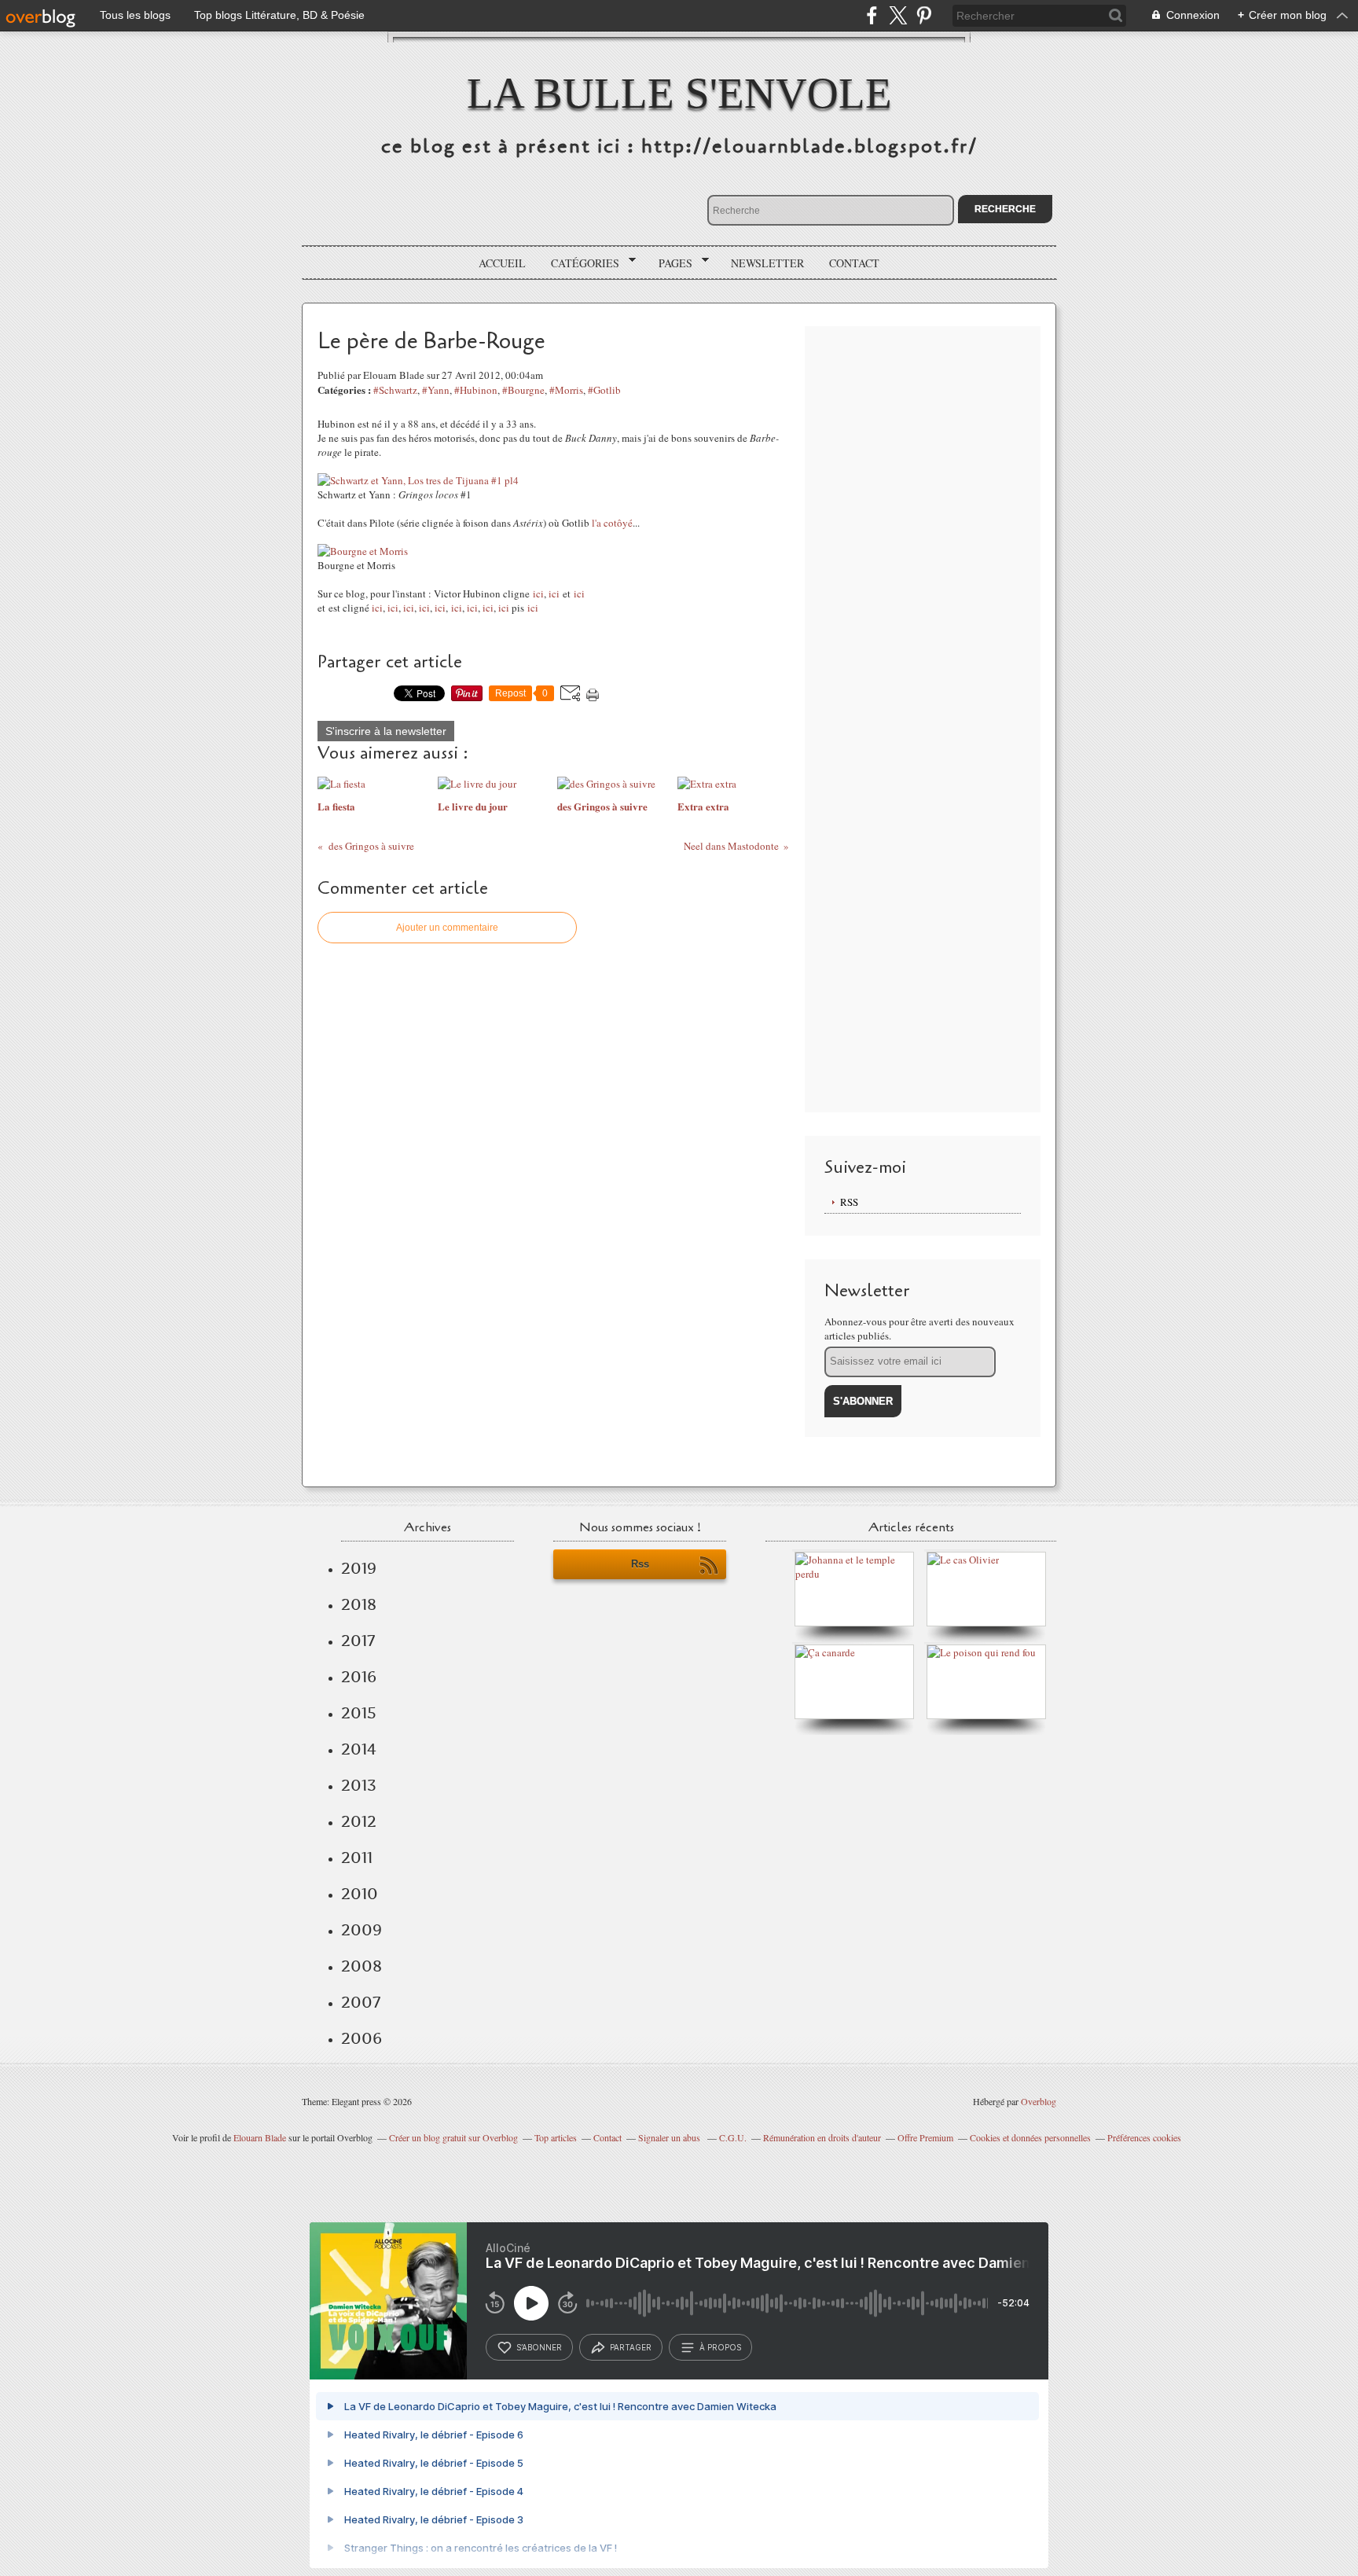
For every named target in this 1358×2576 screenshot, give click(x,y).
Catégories (580, 263)
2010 (360, 1894)
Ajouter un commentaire (447, 928)
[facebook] (872, 15)
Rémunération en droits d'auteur (822, 2137)
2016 (359, 1677)
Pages (670, 263)
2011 (357, 1858)
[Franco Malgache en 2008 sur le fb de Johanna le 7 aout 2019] (858, 1574)
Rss (640, 1564)
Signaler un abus (670, 2137)
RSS (849, 1202)
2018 (359, 1604)
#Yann (436, 390)
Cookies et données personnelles (1030, 2137)
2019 (359, 1568)
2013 (359, 1785)
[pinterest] (924, 15)
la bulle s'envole (679, 93)
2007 (361, 2002)
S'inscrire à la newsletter (386, 731)
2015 (359, 1713)
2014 (359, 1749)
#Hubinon (476, 390)
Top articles (556, 2137)
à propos (720, 2347)
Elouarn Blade (260, 2137)
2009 (362, 1930)
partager (631, 2347)
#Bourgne (523, 390)
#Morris (566, 390)
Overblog (1039, 2101)
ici (538, 593)
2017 (358, 1641)
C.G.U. (733, 2137)
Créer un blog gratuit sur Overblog (453, 2137)
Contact (854, 263)
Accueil (502, 263)
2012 (359, 1821)
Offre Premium (925, 2137)
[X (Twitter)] (898, 15)
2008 (362, 1966)
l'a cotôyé (612, 523)
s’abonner (539, 2347)
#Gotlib (604, 390)
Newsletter (767, 263)
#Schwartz (395, 390)
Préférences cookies (1144, 2137)
